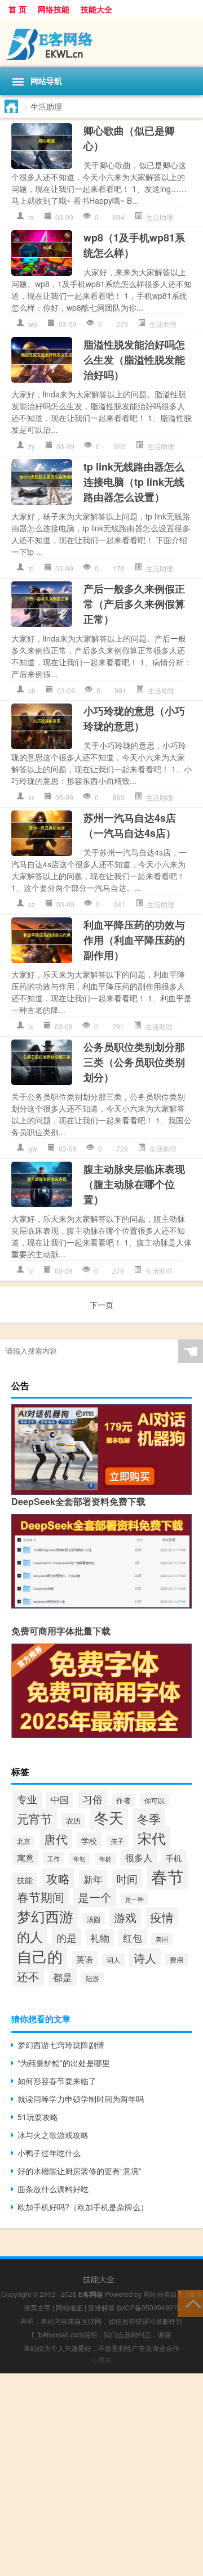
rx (31, 217)
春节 (167, 1876)
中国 (60, 1800)
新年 (93, 1879)
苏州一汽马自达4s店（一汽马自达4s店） (130, 825)
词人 (113, 1959)
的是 (67, 1937)
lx (31, 1026)
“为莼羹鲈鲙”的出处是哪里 (64, 2063)
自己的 (40, 1956)
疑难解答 (101, 2307)
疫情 (162, 1917)
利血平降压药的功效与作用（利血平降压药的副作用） (134, 940)
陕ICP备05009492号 (148, 2307)
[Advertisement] (101, 2475)
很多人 (139, 1858)
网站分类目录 (164, 2294)
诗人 (145, 1958)
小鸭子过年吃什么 (49, 2153)
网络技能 (54, 9)
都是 (63, 1977)
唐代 (56, 1839)
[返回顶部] (190, 2303)
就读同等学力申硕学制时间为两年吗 (81, 2099)
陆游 (92, 1978)
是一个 (95, 1897)
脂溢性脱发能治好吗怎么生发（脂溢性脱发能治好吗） (134, 360)
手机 (174, 1858)
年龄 (105, 1859)
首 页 (17, 9)
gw (33, 1148)
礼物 (100, 1937)
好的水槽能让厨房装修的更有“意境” (80, 2171)
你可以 (155, 1800)
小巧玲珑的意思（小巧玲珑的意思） (134, 718)
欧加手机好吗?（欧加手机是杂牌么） (83, 2207)
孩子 (117, 1841)
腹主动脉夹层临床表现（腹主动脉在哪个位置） (134, 1184)
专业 (27, 1799)
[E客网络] (101, 42)
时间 (127, 1878)
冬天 (109, 1817)
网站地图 (69, 2307)
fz (31, 1271)
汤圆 (94, 1919)
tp (31, 568)
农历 (73, 1820)
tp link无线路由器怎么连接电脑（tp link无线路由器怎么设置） (134, 482)
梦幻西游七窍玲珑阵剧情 (61, 2045)
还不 (28, 1976)
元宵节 (35, 1818)
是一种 (134, 1899)
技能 (25, 1880)
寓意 (25, 1858)
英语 (85, 1959)
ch (32, 690)
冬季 (149, 1818)
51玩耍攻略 (38, 2117)
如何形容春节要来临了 (57, 2081)
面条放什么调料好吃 (53, 2189)
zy (32, 446)
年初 (80, 1859)
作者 (123, 1800)
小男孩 (101, 2360)
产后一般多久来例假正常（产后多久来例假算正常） (134, 604)
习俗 (92, 1799)
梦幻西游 (45, 1916)
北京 (24, 1841)
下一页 (101, 1305)
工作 (54, 1858)
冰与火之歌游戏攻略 (53, 2135)
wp (33, 324)
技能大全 (96, 9)
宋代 (152, 1838)
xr (31, 797)
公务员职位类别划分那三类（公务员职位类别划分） (134, 1062)
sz (32, 904)
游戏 (125, 1918)
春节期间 (41, 1897)
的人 (30, 1936)
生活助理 (160, 217)
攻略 (58, 1878)
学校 (89, 1840)
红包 (133, 1937)
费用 (176, 1959)
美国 (162, 1939)
